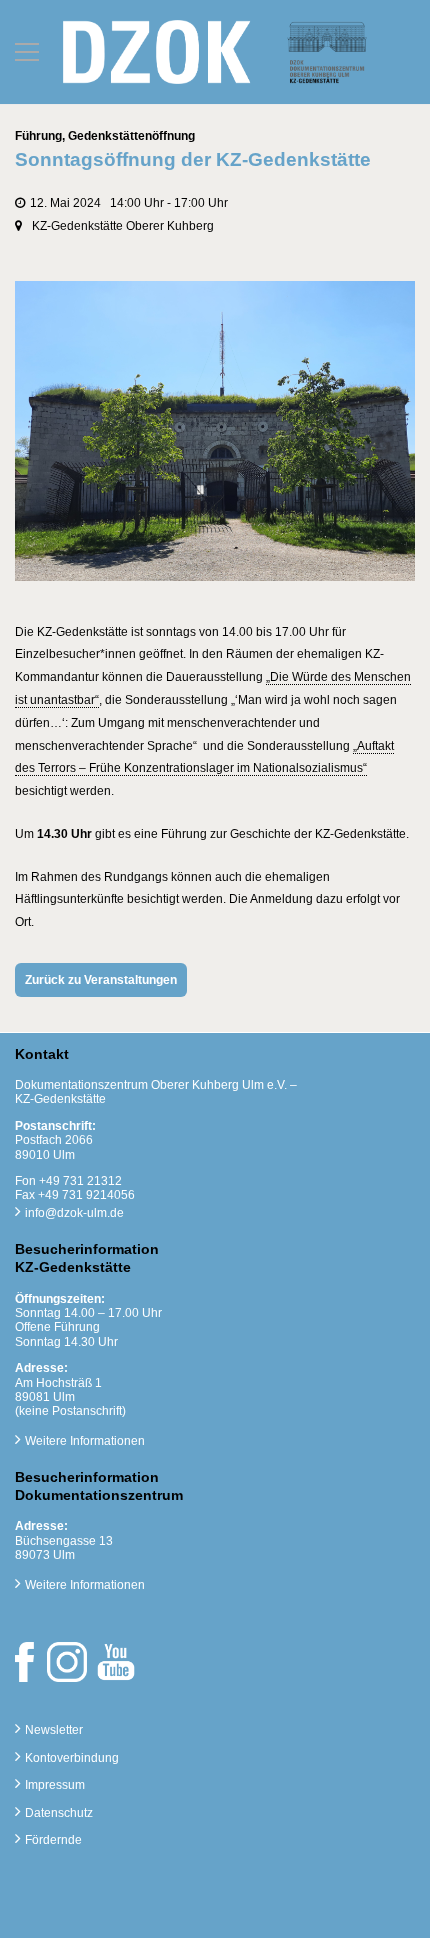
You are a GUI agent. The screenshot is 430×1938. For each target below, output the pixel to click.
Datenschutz (59, 1813)
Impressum (55, 1785)
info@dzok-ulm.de (74, 1213)
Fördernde (53, 1840)
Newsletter (54, 1730)
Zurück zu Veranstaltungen (101, 980)
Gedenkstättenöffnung (131, 136)
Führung (38, 136)
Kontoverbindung (72, 1758)
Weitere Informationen (85, 1441)
